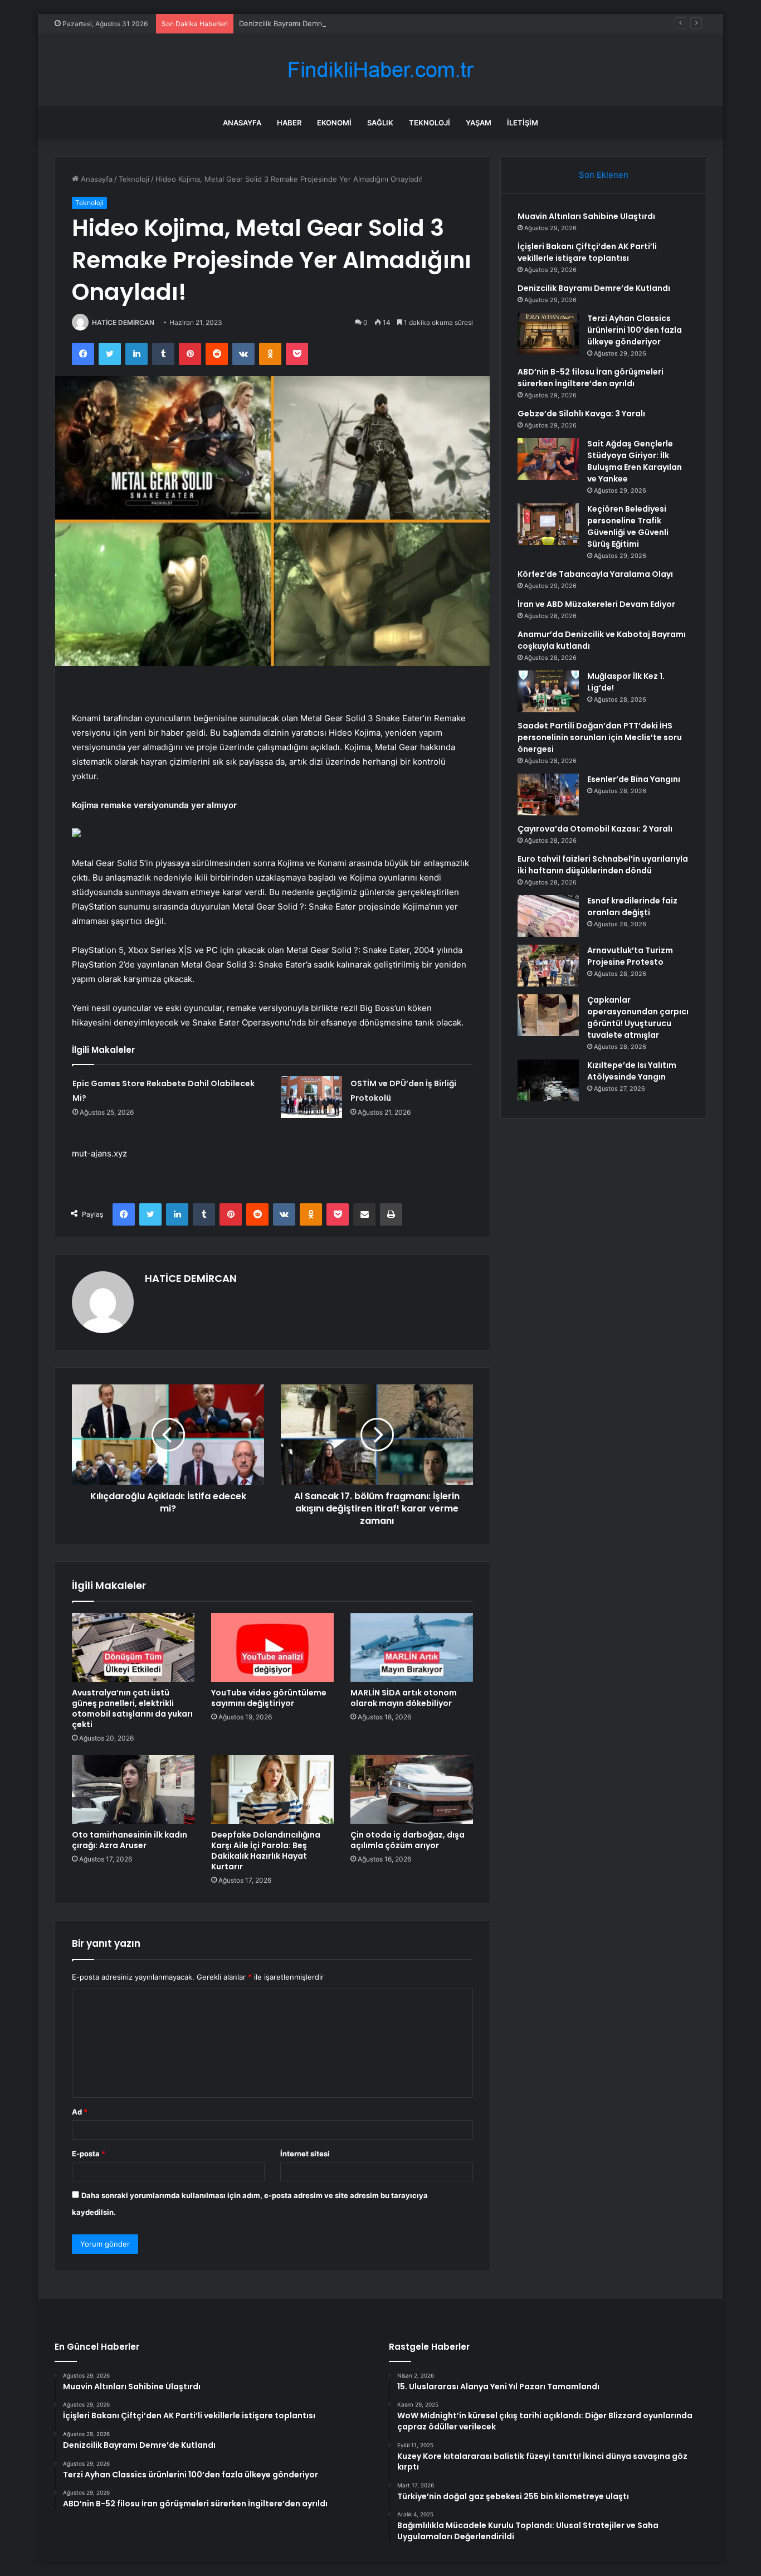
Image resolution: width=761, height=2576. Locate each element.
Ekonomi (334, 123)
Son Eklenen (604, 175)
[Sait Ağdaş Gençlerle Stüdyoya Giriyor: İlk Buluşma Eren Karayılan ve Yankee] (548, 459)
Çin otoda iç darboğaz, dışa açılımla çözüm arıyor (408, 1840)
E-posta (89, 2154)
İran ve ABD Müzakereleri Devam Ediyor (596, 604)
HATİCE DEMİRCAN (123, 322)
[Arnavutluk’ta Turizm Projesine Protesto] (548, 966)
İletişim (523, 123)
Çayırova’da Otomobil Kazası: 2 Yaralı (595, 829)
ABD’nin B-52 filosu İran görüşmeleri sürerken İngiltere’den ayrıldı (591, 378)
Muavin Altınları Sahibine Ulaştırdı (586, 216)
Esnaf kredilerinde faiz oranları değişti (632, 907)
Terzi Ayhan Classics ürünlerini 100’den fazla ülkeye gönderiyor (635, 330)
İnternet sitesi (305, 2154)
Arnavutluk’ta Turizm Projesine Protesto (630, 956)
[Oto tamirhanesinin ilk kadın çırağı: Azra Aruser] (133, 1790)
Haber (289, 123)
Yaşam (479, 123)
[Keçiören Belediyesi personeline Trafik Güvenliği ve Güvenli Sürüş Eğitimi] (548, 524)
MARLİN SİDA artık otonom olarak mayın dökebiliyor (404, 1698)
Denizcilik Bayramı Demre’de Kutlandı (302, 23)
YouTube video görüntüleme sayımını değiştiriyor (269, 1698)
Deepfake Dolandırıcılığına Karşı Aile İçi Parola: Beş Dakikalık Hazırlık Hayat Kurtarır (266, 1851)
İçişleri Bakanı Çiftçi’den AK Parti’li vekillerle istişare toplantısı (587, 252)
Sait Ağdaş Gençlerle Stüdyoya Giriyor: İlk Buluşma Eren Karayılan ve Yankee (635, 461)
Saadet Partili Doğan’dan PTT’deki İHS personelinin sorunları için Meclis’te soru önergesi (600, 737)
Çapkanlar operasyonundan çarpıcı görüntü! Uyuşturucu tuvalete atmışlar (638, 1017)
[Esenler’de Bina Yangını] (548, 794)
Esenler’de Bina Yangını (634, 779)
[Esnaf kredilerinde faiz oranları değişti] (548, 916)
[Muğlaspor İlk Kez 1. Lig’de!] (548, 691)
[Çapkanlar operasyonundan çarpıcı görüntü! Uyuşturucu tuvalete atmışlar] (548, 1015)
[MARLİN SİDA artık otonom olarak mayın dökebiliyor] (412, 1647)
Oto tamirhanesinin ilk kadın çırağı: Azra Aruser (130, 1840)
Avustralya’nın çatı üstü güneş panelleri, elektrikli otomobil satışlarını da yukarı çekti (132, 1709)
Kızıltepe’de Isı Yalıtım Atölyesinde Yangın (632, 1071)
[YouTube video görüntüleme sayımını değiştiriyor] (272, 1647)
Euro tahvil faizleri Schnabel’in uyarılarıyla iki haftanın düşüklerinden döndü (603, 865)
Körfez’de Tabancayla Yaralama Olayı (595, 574)
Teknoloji (430, 123)
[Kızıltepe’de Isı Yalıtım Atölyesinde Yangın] (548, 1080)
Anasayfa (242, 123)
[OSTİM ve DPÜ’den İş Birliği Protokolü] (311, 1097)
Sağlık (380, 123)
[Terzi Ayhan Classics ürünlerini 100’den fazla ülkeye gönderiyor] (548, 334)
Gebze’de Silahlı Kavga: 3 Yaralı (581, 414)
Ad (80, 2112)
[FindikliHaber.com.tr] (380, 70)
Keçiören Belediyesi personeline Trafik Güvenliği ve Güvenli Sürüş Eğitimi (628, 526)
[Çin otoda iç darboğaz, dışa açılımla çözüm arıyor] (412, 1790)
